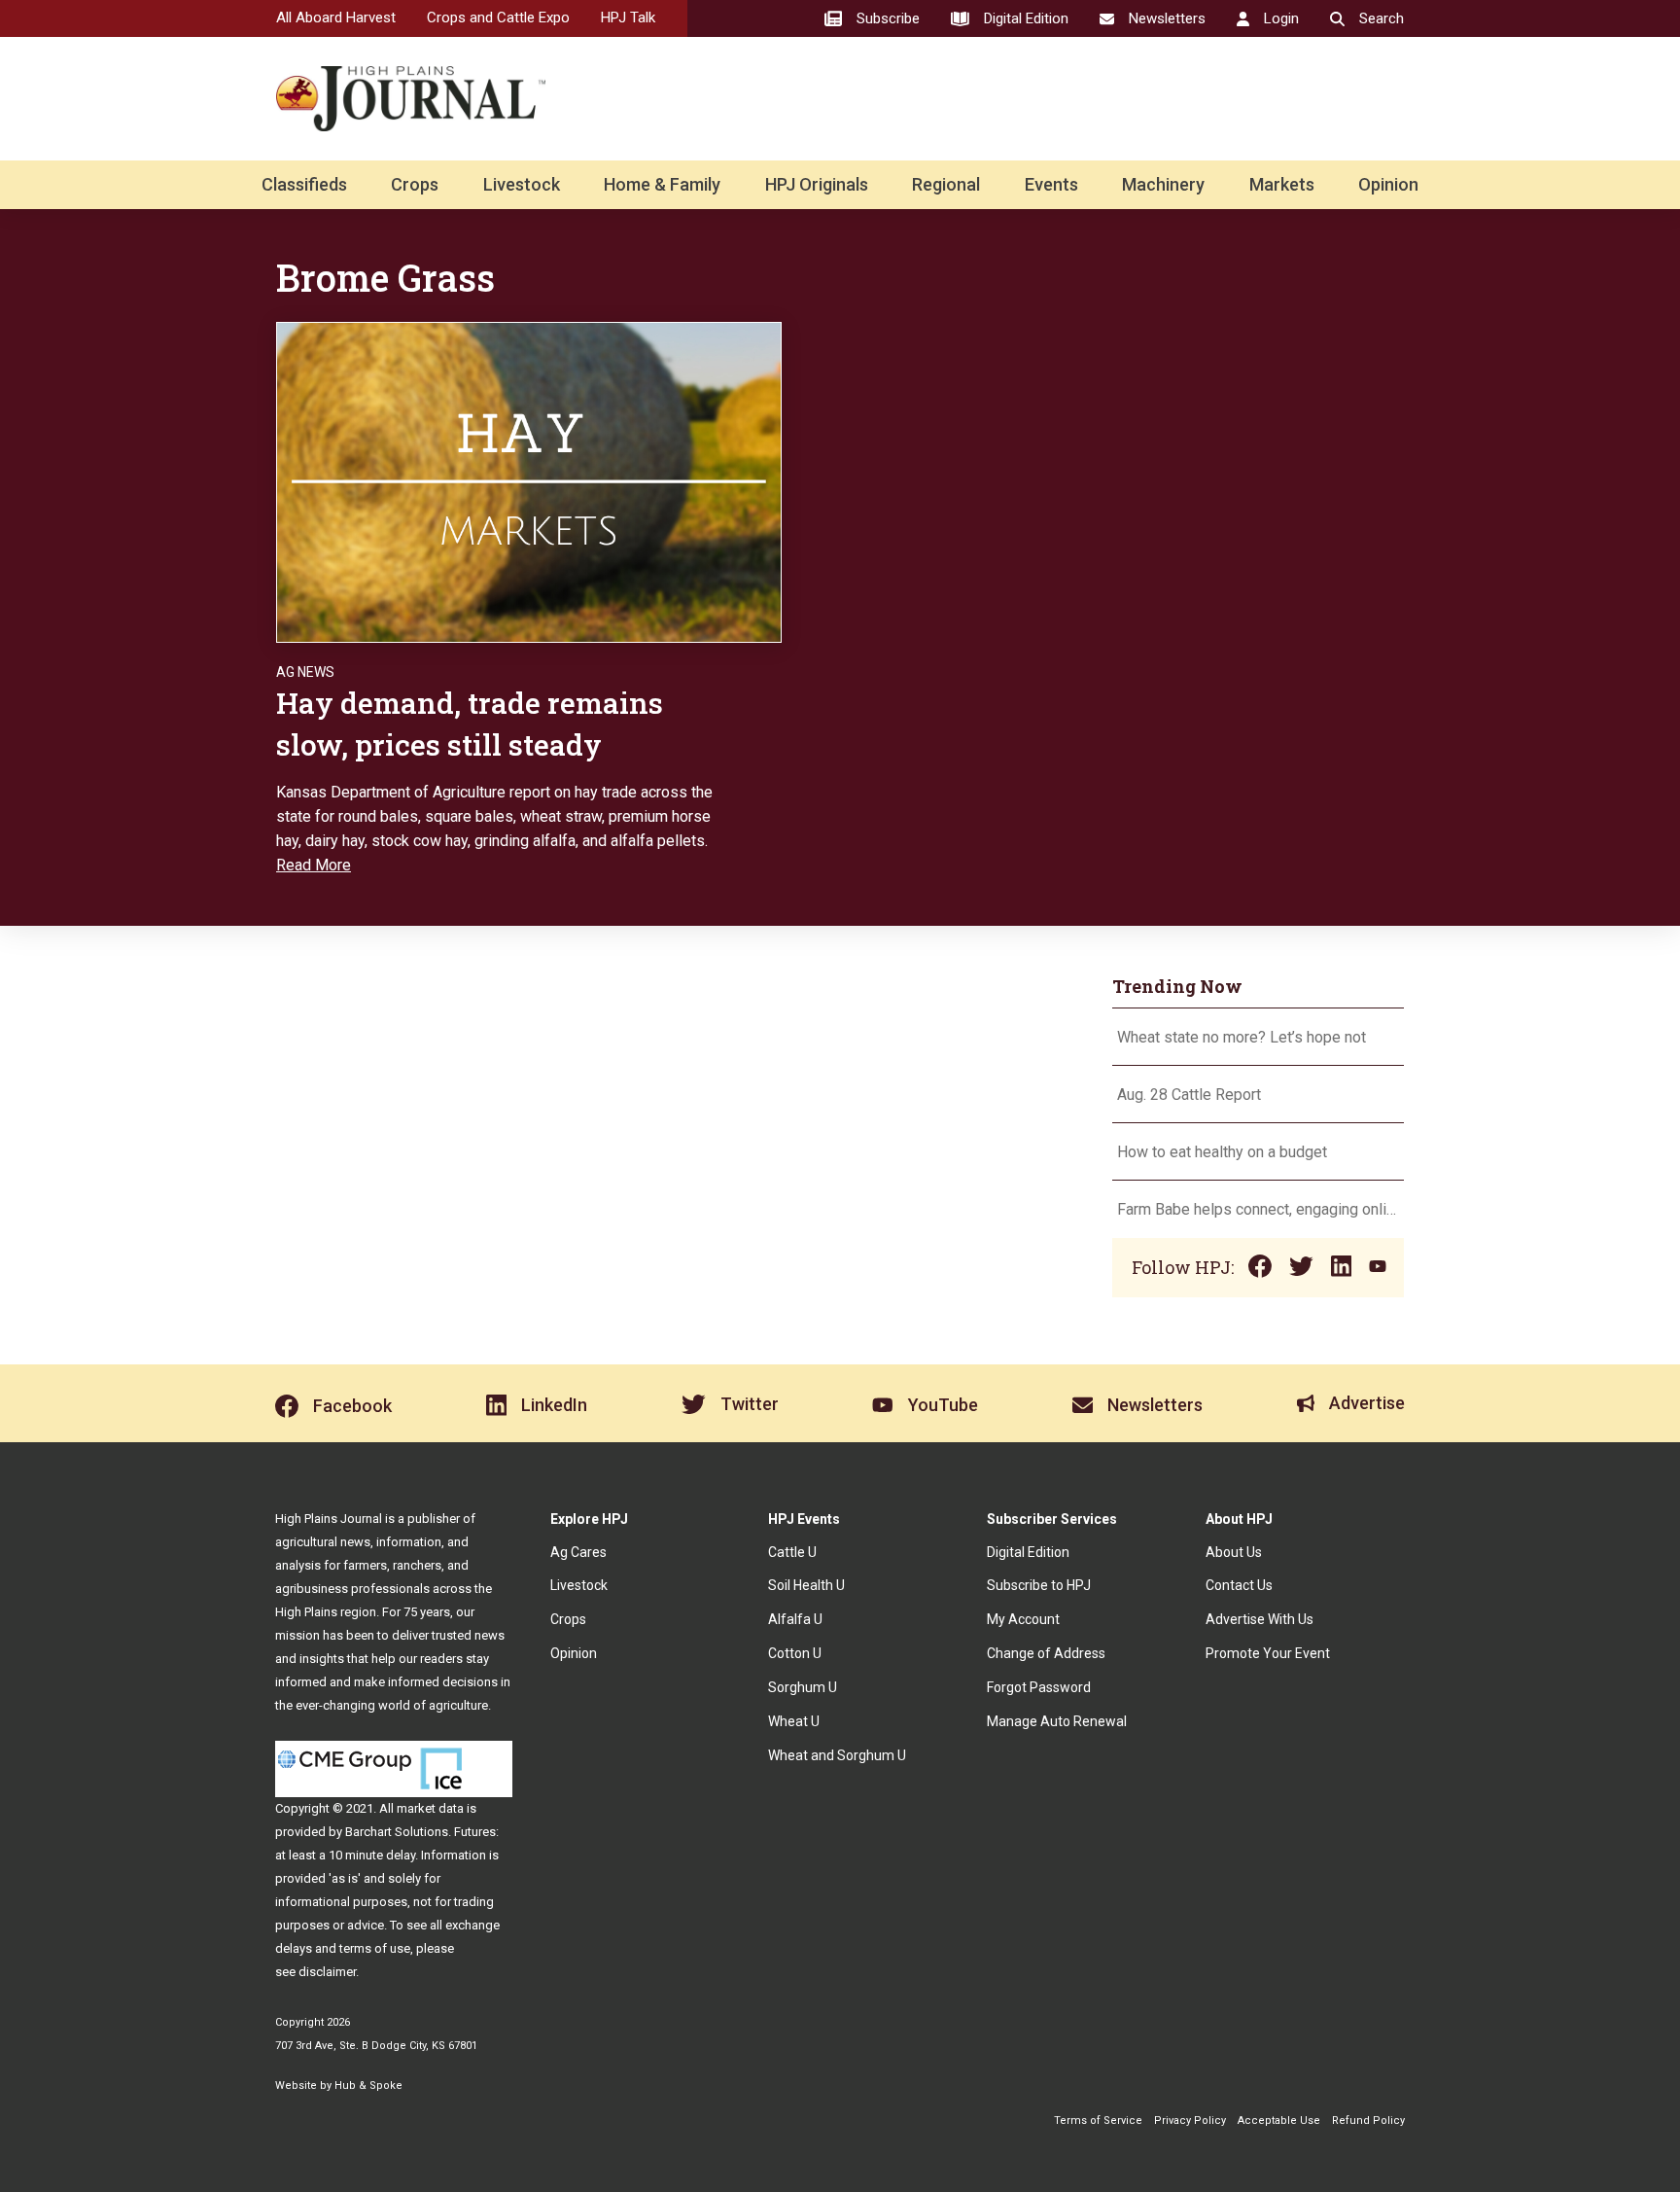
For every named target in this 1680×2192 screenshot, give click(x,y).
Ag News (305, 672)
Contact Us (1239, 1585)
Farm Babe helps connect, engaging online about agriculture (1258, 1209)
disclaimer (327, 1972)
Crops (415, 184)
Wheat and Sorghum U (837, 1755)
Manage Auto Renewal (1057, 1721)
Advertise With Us (1260, 1619)
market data (430, 1808)
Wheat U (794, 1721)
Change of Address (1046, 1653)
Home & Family (662, 184)
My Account (1023, 1619)
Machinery (1163, 184)
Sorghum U (803, 1687)
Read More (314, 865)
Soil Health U (806, 1585)
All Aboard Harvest (336, 18)
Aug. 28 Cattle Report (1189, 1095)
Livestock (522, 184)
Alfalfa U (795, 1619)
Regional (946, 184)
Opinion (1388, 184)
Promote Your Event (1268, 1653)
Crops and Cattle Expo (498, 18)
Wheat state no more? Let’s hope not (1243, 1037)
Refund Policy (1368, 2121)
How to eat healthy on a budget (1222, 1152)
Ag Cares (578, 1552)
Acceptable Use (1279, 2121)
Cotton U (795, 1653)
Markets (1282, 184)
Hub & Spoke (368, 2086)
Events (1051, 184)
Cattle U (792, 1552)
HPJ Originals (817, 184)
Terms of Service (1098, 2121)
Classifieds (304, 184)
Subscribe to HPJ (1039, 1585)
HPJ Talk (628, 18)
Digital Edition (1028, 1552)
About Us (1234, 1552)
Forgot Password (1039, 1687)
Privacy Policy (1190, 2121)
